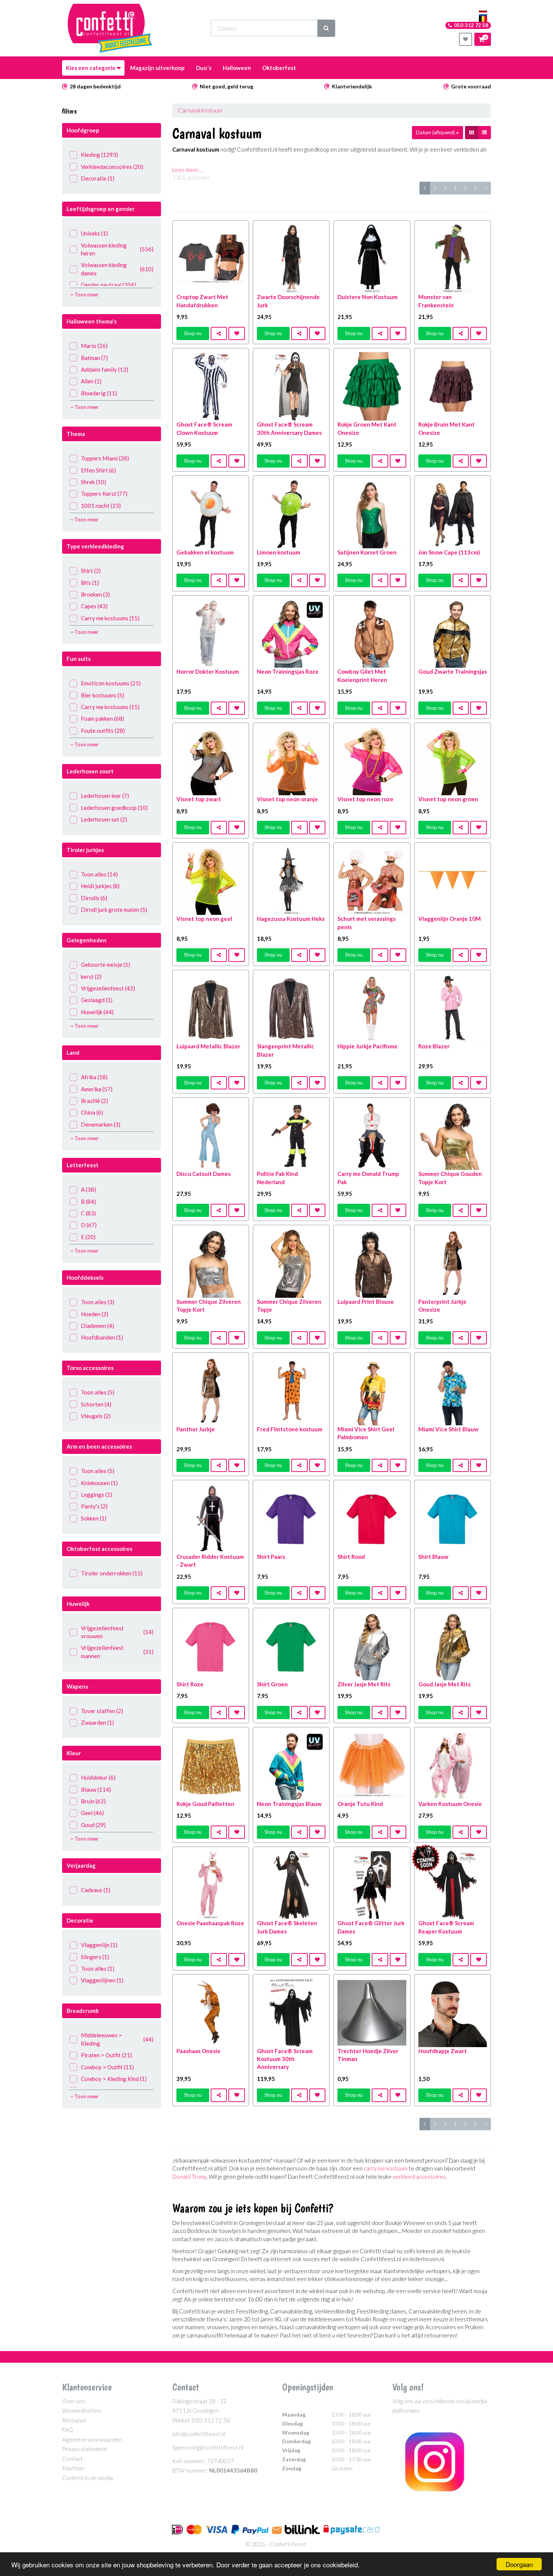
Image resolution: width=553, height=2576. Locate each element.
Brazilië (94, 1101)
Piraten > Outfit (106, 2055)
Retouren (74, 2420)
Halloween (237, 68)
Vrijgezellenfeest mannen (117, 1652)
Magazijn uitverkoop (157, 68)
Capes (94, 606)
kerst (91, 977)
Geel (92, 1813)
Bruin (93, 1801)
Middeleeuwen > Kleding (117, 2039)
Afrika (94, 1077)
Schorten (96, 1404)
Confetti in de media (87, 2478)
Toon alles (99, 874)
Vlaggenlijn (99, 1945)
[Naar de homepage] (110, 28)
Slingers (95, 1957)
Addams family (105, 369)
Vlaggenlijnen (102, 1980)
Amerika (97, 1089)
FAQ (68, 2430)
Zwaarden (97, 1722)
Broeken (95, 594)
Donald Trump (189, 2177)
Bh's (90, 583)
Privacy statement (85, 2449)
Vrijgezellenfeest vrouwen (117, 1632)
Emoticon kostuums (111, 683)
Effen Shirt (98, 470)
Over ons (74, 2401)
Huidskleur (98, 1777)
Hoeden (95, 1314)
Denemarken (101, 1124)
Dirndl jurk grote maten (114, 910)
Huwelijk (97, 1012)
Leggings (96, 1495)
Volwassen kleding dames (117, 269)
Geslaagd (97, 1000)
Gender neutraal (109, 285)
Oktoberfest (279, 68)
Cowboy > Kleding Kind (114, 2079)
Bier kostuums (103, 695)
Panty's (94, 1506)
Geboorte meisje (106, 964)
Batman (94, 358)
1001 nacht (101, 506)
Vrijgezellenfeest (108, 988)
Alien (91, 381)
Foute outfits (103, 731)
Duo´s (204, 68)
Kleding (100, 155)
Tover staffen (102, 1711)
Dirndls (94, 898)
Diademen (97, 1326)
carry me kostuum (386, 2168)
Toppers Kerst (104, 494)
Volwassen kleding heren (117, 249)
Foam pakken (103, 718)
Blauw (96, 1789)
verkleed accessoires (419, 2177)
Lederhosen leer (105, 796)
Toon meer (86, 295)
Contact (72, 2459)
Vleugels (96, 1416)
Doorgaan (519, 2564)
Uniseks (94, 233)
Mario (94, 346)
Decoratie (98, 178)
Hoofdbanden (102, 1337)
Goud (93, 1825)
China (92, 1112)
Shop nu (193, 333)
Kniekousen (99, 1483)
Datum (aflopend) (436, 132)
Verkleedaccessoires (112, 167)
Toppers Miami (105, 458)
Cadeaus (96, 1890)
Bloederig (99, 393)
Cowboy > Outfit (107, 2067)
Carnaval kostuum (200, 110)
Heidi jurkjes (100, 886)
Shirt (91, 571)
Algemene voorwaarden (92, 2439)
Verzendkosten (81, 2410)
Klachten (73, 2468)
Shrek (93, 482)
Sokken (94, 1518)
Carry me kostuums (110, 618)
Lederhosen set (104, 819)
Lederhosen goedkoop (114, 808)
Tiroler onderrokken (112, 1573)
